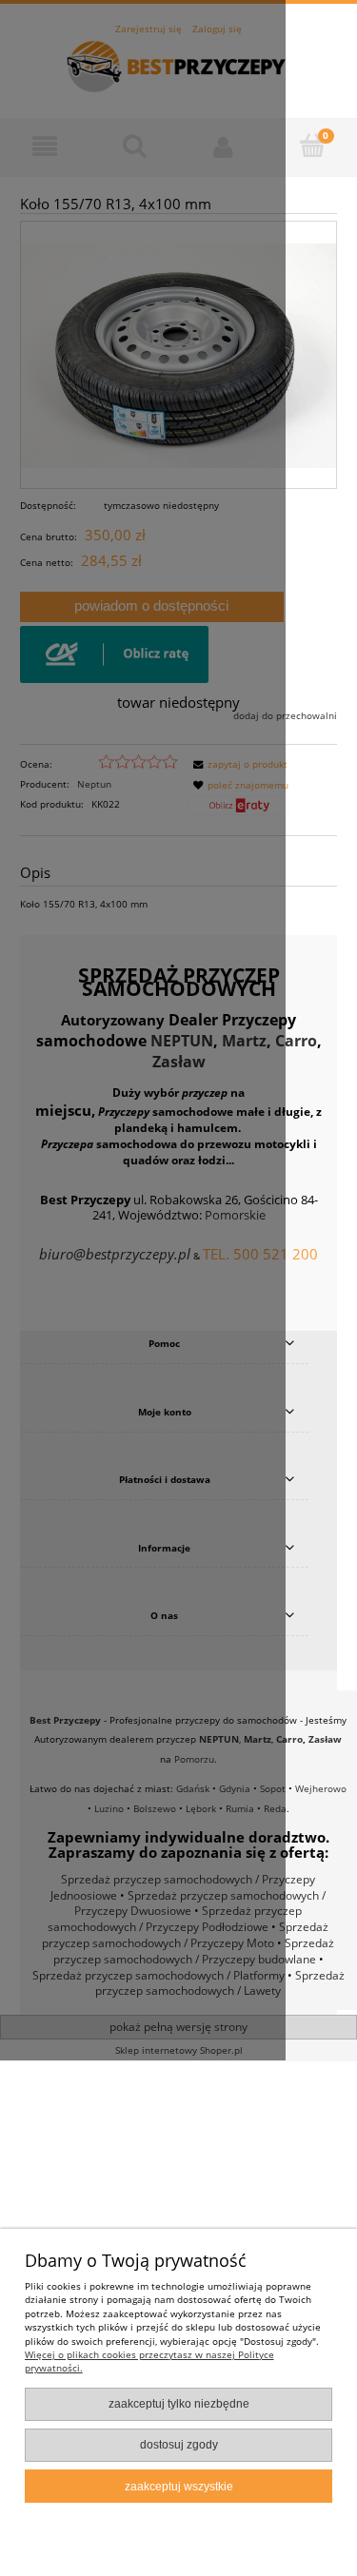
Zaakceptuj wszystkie (179, 2487)
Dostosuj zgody (179, 2445)
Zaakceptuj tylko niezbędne (179, 2404)
